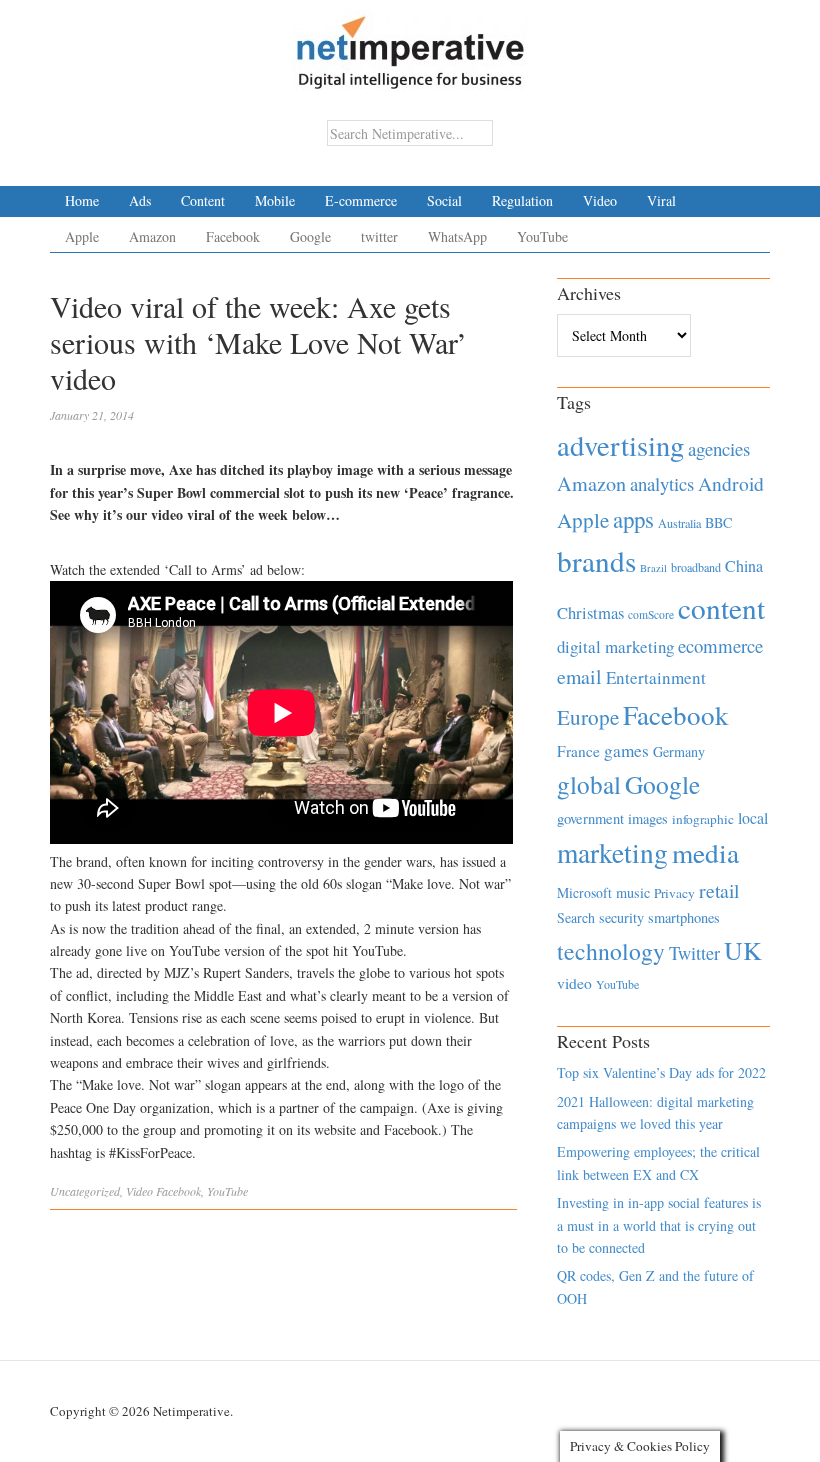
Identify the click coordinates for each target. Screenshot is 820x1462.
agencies (719, 448)
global (589, 784)
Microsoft (584, 892)
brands (596, 560)
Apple (82, 236)
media (705, 852)
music (633, 892)
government (590, 818)
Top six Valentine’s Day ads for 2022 (661, 1072)
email (579, 676)
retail (719, 890)
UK (743, 950)
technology (611, 951)
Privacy (674, 893)
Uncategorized (85, 1191)
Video (600, 200)
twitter (379, 236)
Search (576, 917)
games (626, 750)
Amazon (152, 236)
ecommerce (720, 645)
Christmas (590, 612)
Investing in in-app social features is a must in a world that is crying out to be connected (659, 1225)
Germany (679, 751)
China (744, 565)
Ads (140, 200)
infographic (703, 819)
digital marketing (615, 646)
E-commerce (361, 200)
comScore (651, 614)
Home (82, 200)
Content (203, 200)
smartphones (684, 917)
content (721, 607)
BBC (718, 522)
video (574, 983)
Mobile (275, 200)
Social (444, 200)
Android (731, 483)
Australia (679, 523)
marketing (612, 852)
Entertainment (656, 677)
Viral (661, 200)
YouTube (542, 236)
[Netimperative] (410, 45)
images (648, 818)
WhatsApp (457, 236)
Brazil (653, 568)
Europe (588, 717)
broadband (696, 567)
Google (310, 236)
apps (633, 519)
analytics (662, 483)
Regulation (522, 200)
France (578, 751)
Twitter (694, 953)
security (621, 917)
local (753, 817)
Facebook (233, 236)
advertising (620, 445)
